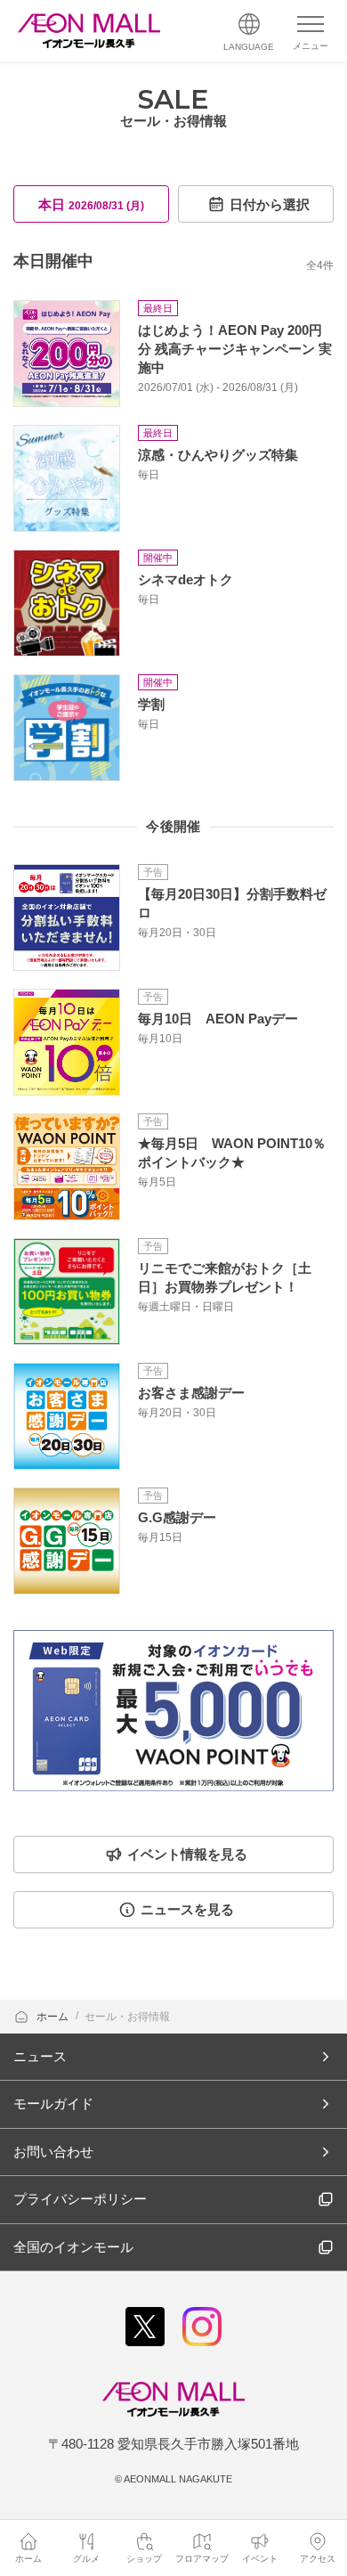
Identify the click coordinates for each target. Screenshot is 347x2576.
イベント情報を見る (187, 1854)
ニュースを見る (187, 1909)
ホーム (54, 2017)
